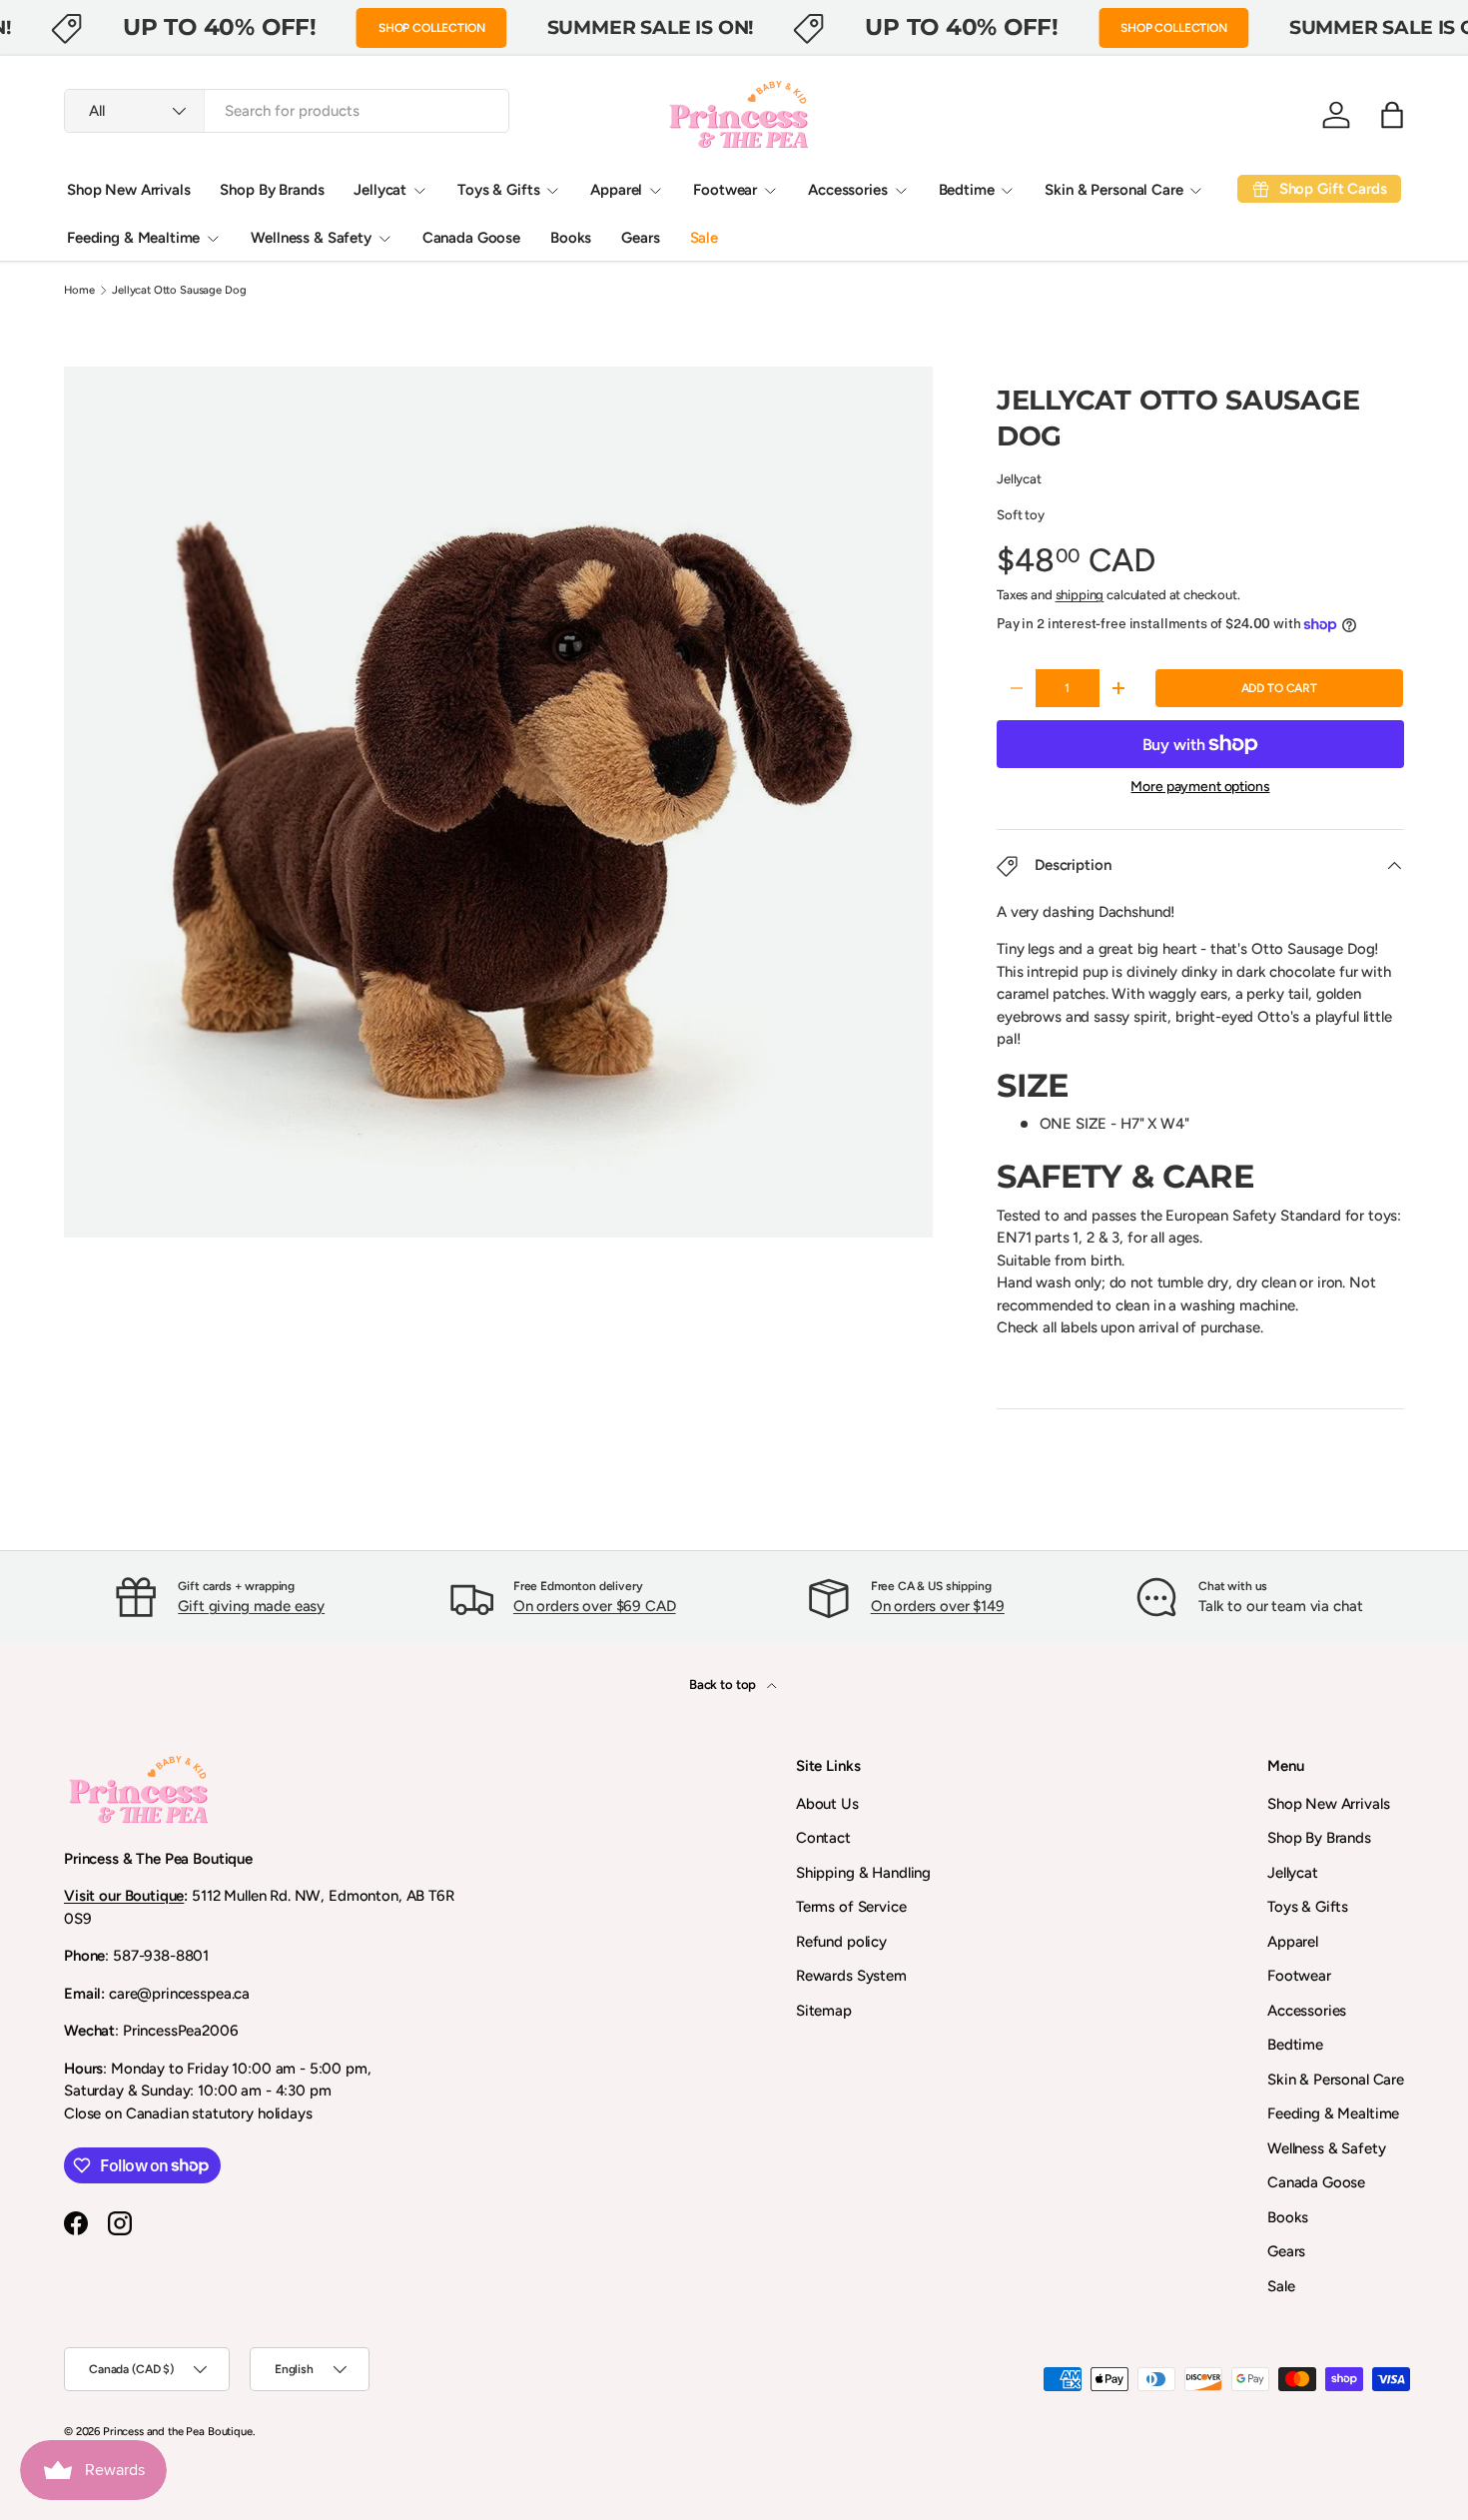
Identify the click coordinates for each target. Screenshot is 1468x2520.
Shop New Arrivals (128, 190)
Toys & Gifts (498, 190)
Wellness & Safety (311, 238)
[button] (1392, 115)
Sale (704, 238)
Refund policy (841, 1942)
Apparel (616, 190)
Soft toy (1021, 514)
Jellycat (380, 190)
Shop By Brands (272, 190)
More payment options (1200, 787)
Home (79, 290)
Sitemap (824, 2011)
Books (571, 238)
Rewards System (851, 1976)
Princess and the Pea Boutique (178, 2431)
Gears (640, 238)
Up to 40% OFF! (220, 27)
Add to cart (1279, 688)
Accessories (847, 190)
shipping (1080, 594)
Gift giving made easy (251, 1606)
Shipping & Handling (863, 1873)
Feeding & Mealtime (133, 238)
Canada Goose (471, 238)
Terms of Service (851, 1907)
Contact (823, 1838)
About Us (827, 1804)
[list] (504, 808)
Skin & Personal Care (1113, 190)
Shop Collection (432, 28)
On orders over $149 (938, 1606)
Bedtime (967, 190)
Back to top (724, 1684)
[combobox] (287, 111)
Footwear (725, 190)
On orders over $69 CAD (595, 1606)
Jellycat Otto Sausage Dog (179, 290)
